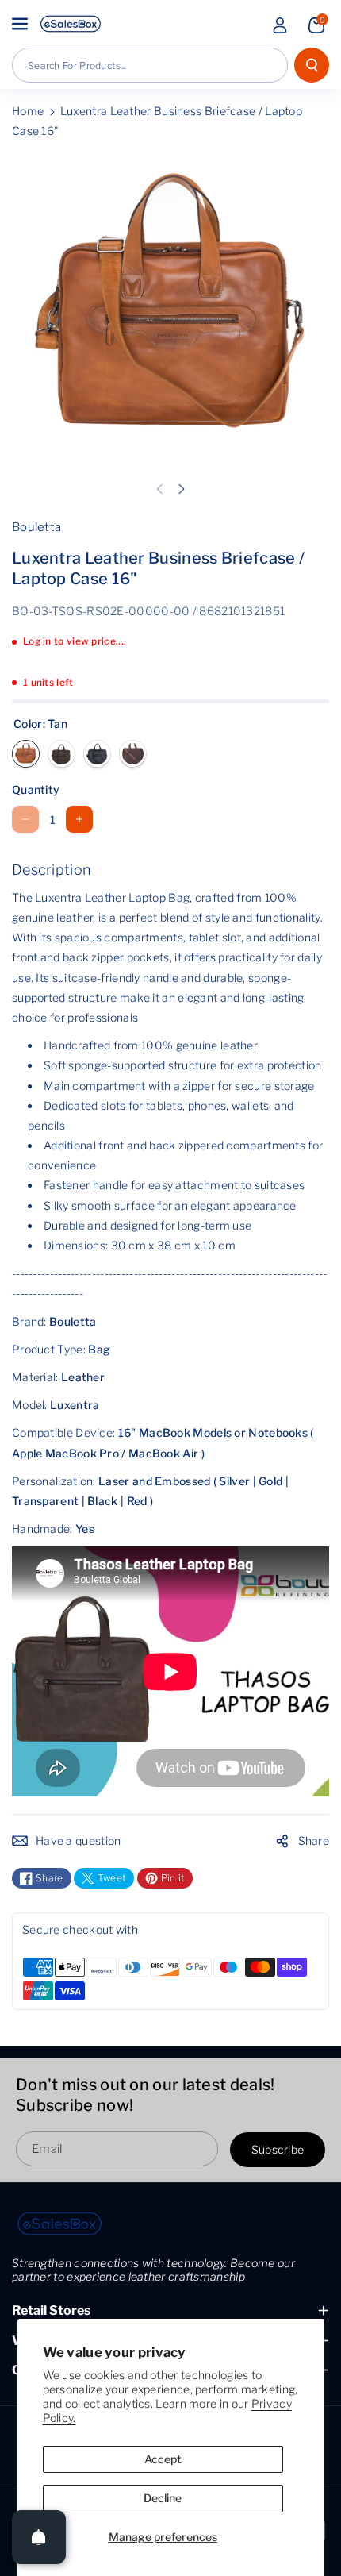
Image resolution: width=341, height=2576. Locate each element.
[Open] (39, 2537)
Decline (163, 2498)
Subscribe (278, 2150)
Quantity (36, 789)
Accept (163, 2459)
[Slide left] (159, 489)
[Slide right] (182, 489)
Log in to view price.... (75, 641)
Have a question (79, 1841)
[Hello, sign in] (280, 25)
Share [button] (314, 1841)
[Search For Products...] (312, 65)
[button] (21, 24)
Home (28, 111)
